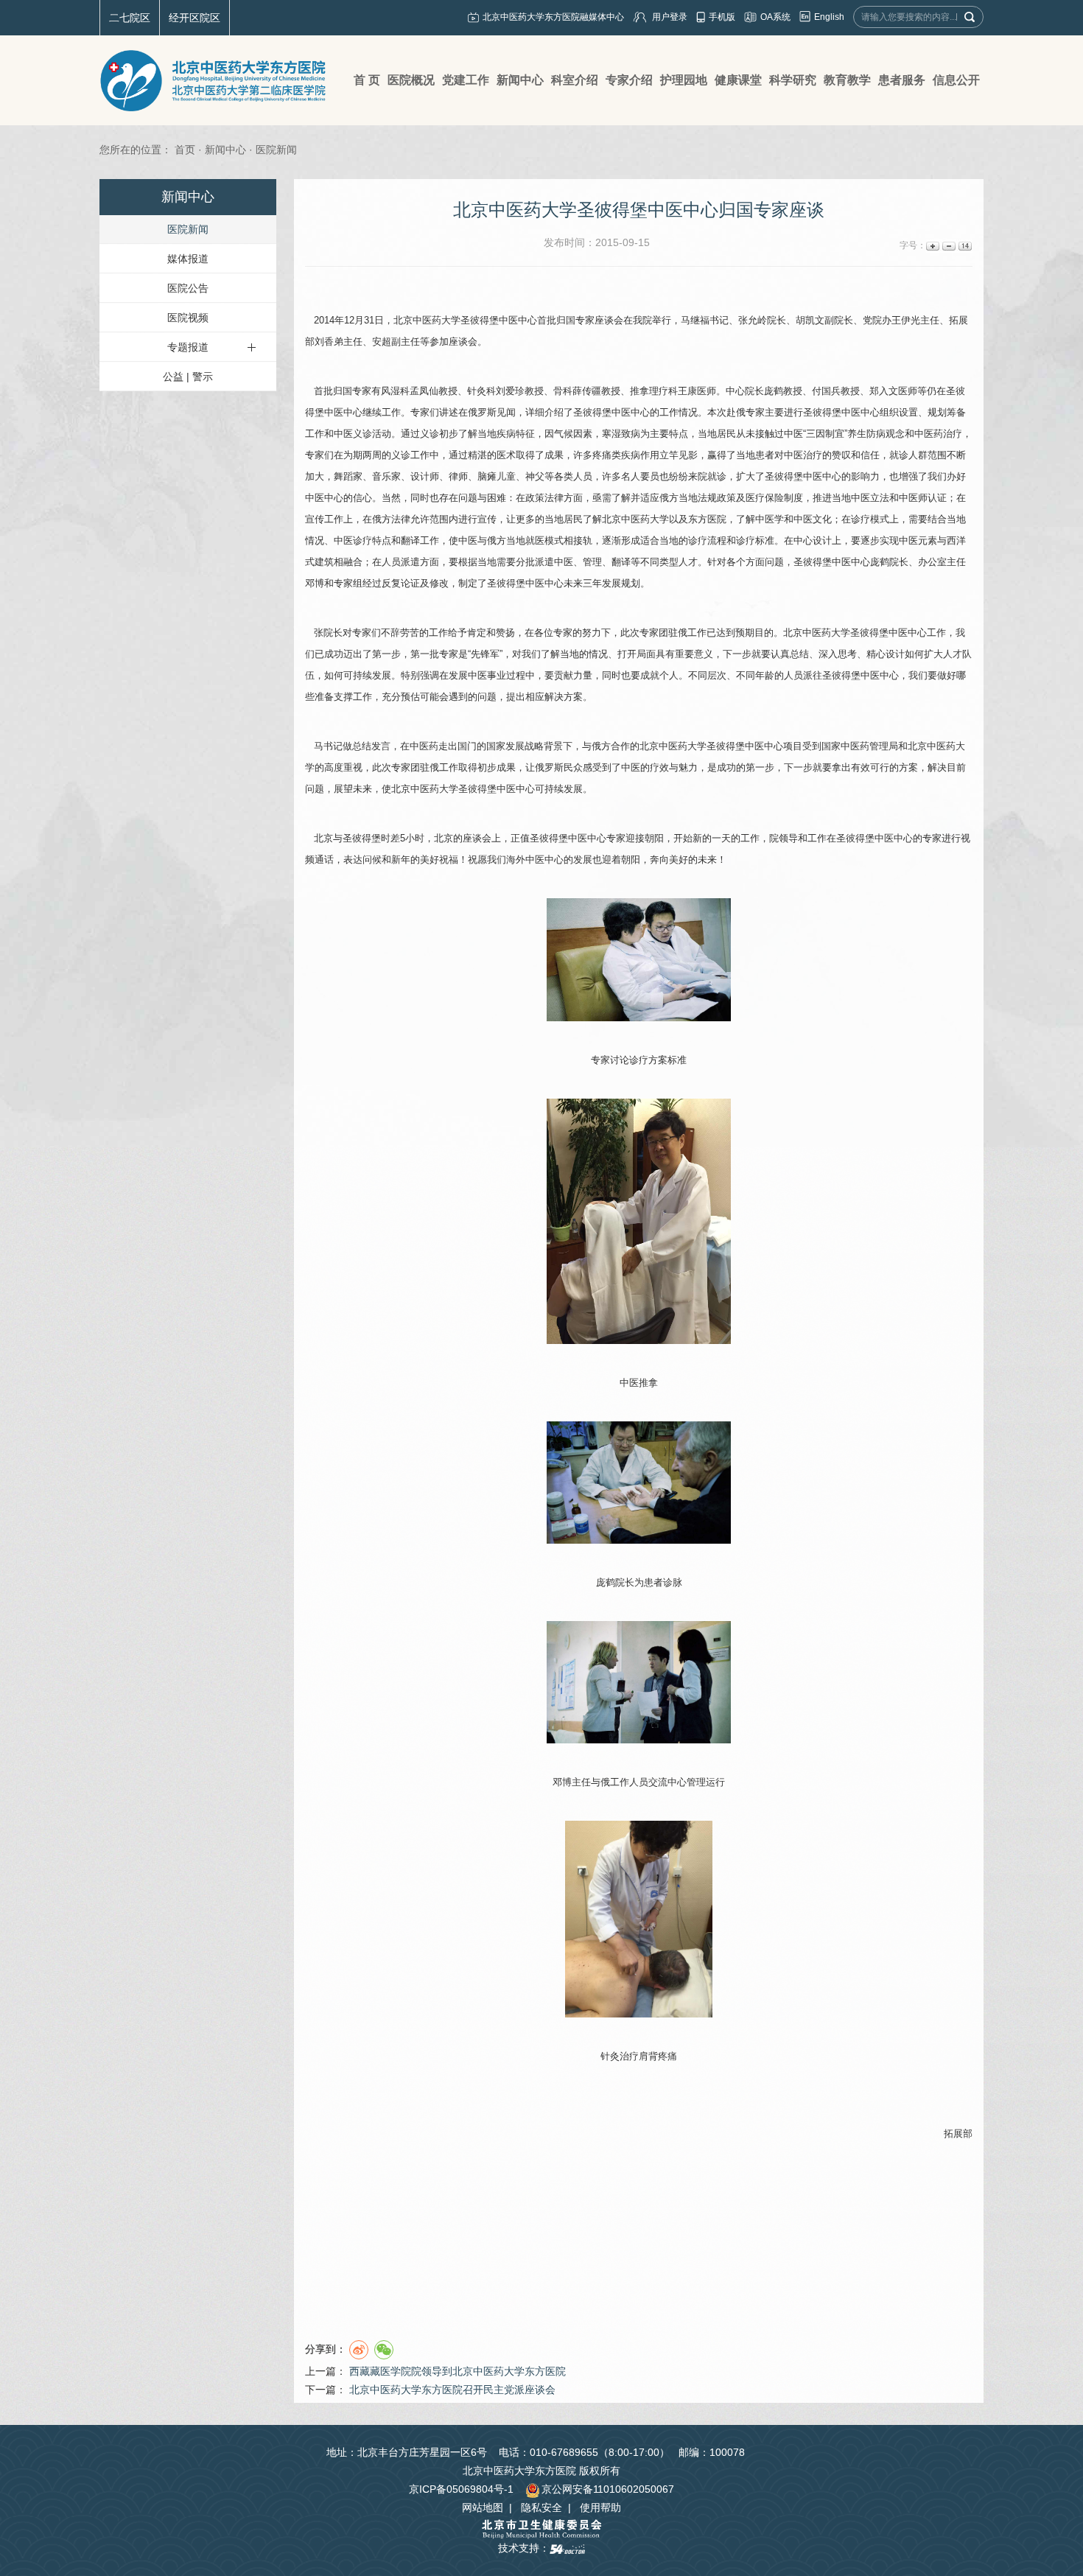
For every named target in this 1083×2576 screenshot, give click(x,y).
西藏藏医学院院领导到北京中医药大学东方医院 (458, 2371)
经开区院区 (194, 18)
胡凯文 (810, 320)
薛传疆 (587, 391)
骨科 (563, 391)
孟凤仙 (424, 391)
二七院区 (130, 18)
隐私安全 (541, 2507)
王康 (687, 391)
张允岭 (753, 320)
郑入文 (884, 391)
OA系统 (775, 17)
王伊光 (906, 320)
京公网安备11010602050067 (608, 2489)
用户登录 (670, 17)
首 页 (367, 80)
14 (964, 246)
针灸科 (481, 391)
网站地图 (483, 2507)
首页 (185, 150)
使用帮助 (600, 2507)
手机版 (722, 17)
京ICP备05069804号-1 (461, 2489)
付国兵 (826, 391)
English (829, 17)
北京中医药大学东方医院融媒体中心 (553, 17)
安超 (382, 342)
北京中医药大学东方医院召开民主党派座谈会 (452, 2390)
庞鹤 (774, 391)
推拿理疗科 (654, 391)
